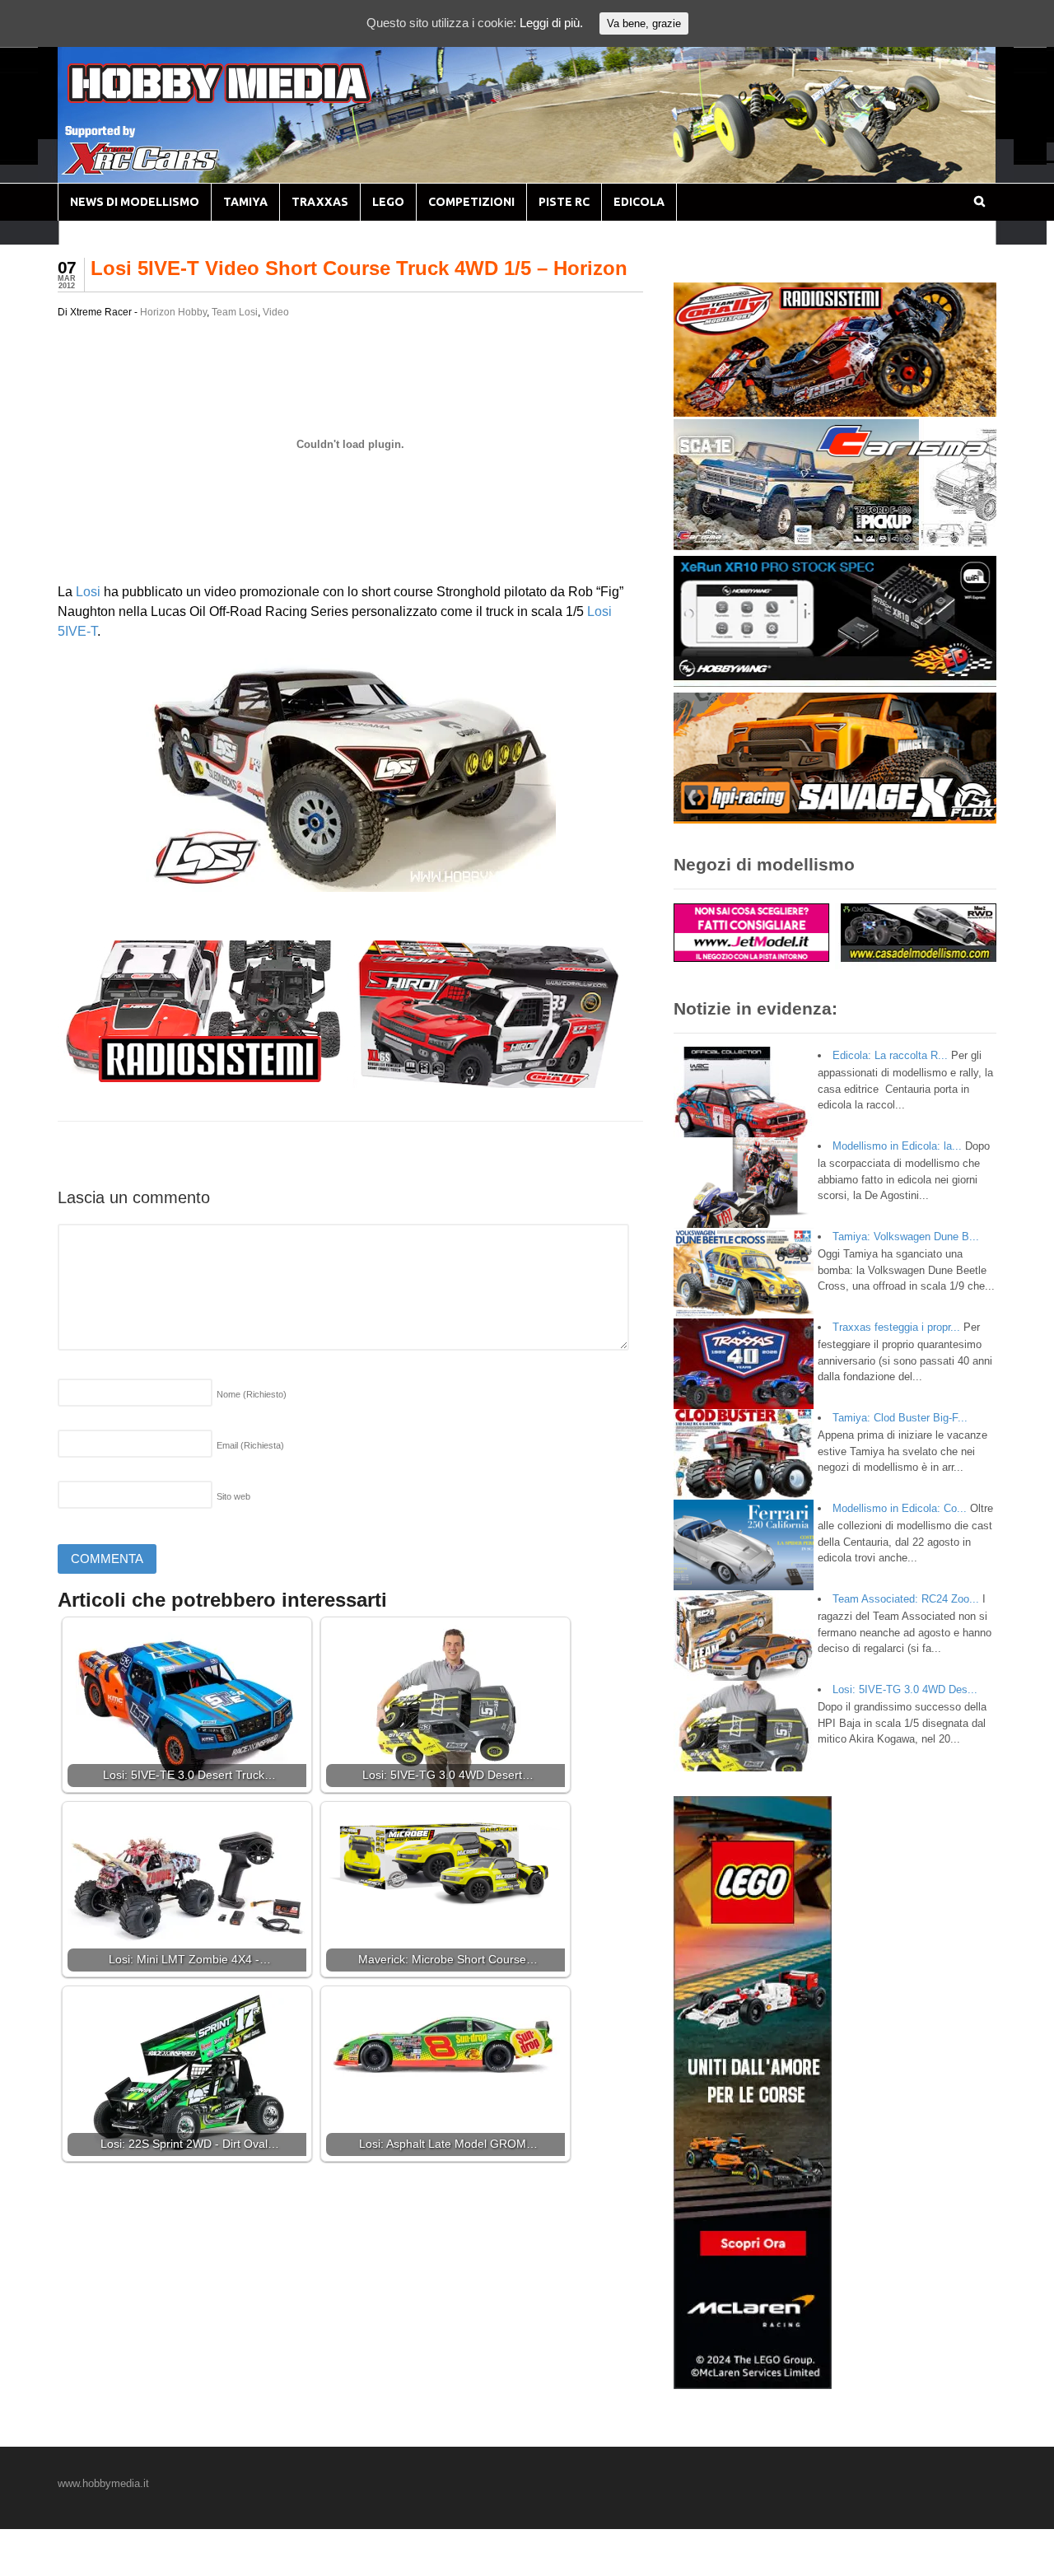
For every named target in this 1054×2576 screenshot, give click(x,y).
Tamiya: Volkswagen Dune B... (906, 1237)
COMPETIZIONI (471, 202)
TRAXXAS (320, 202)
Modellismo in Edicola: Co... (900, 1508)
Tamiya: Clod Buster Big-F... (900, 1418)
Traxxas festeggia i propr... (896, 1327)
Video (276, 312)
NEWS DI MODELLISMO (135, 202)
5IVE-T (77, 631)
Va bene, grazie (644, 23)
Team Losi (235, 312)
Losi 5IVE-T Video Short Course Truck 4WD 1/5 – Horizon (359, 268)
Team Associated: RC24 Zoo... (906, 1599)
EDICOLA (639, 202)
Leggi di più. (551, 23)
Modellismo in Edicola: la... (897, 1146)
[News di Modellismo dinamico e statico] (250, 99)
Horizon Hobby (173, 312)
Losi (88, 592)
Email (250, 1445)
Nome (252, 1394)
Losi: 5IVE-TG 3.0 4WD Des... (905, 1689)
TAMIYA (245, 202)
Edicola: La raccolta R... (890, 1055)
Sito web (233, 1496)
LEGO (388, 202)
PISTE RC (564, 202)
